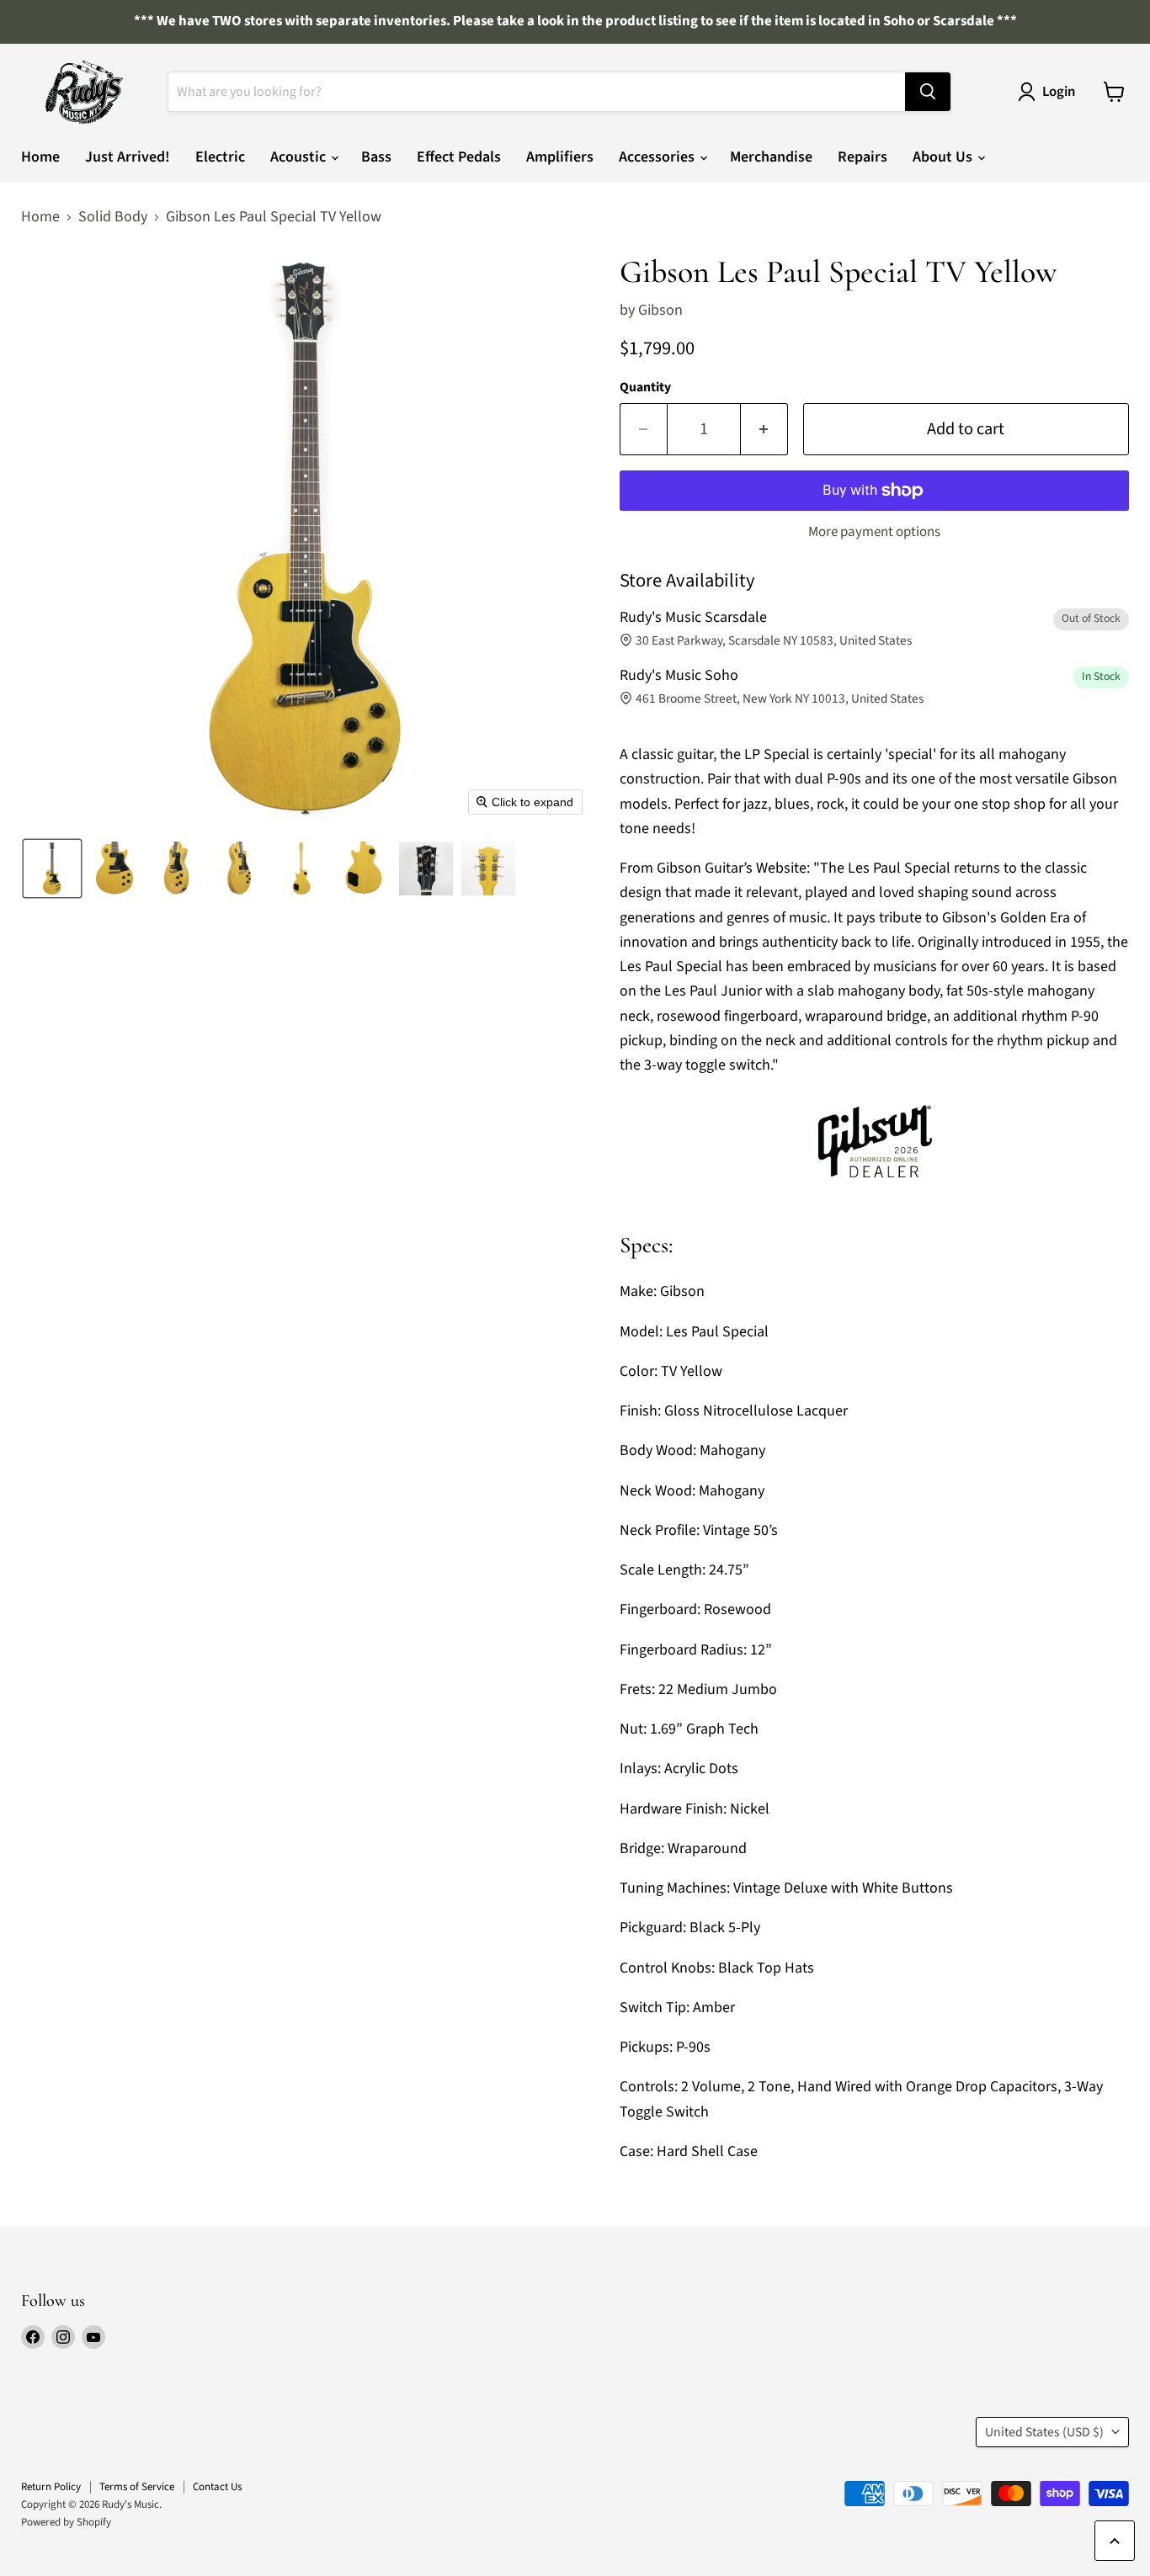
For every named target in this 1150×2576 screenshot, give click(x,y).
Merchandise (771, 157)
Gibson (660, 310)
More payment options (874, 532)
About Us (944, 157)
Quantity (645, 387)
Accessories (658, 157)
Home (40, 157)
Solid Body (113, 218)
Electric (220, 157)
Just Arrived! (128, 157)
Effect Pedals (459, 157)
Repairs (862, 157)
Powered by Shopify (66, 2522)
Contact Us (217, 2487)
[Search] (928, 92)
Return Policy (51, 2487)
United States (1044, 2432)
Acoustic (300, 157)
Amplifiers (560, 157)
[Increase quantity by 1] (764, 429)
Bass (376, 157)
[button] (52, 868)
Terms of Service (137, 2487)
